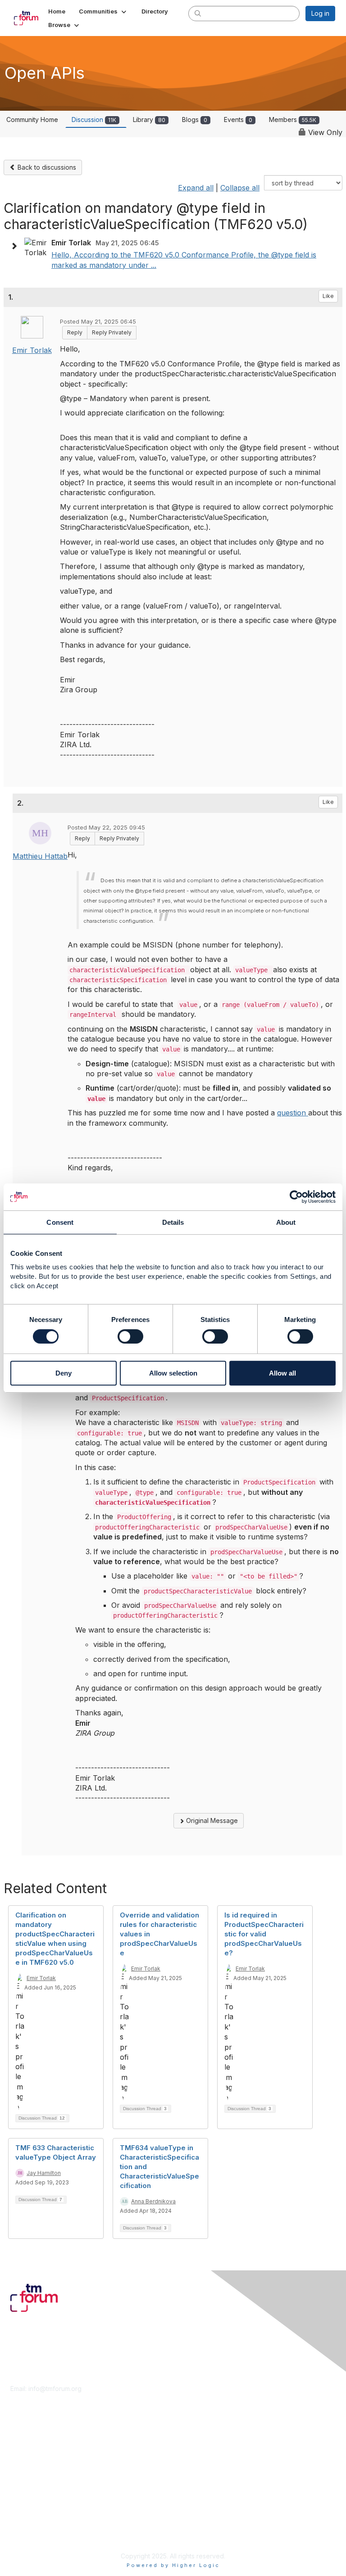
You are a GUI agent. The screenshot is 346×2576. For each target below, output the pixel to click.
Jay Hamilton (44, 2173)
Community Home (32, 120)
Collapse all (240, 188)
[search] (198, 13)
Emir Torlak (32, 350)
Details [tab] (173, 1222)
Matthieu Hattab (40, 856)
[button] (103, 11)
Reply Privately (112, 332)
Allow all (282, 1373)
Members (293, 120)
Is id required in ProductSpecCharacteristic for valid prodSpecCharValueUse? (264, 1934)
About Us (24, 2516)
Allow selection (173, 1373)
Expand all (196, 188)
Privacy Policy (31, 2533)
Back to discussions (46, 167)
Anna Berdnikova (153, 2201)
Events (238, 120)
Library (149, 120)
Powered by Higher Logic (173, 2565)
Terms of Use (30, 2525)
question (293, 1113)
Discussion (94, 120)
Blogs (195, 120)
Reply (75, 332)
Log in (320, 13)
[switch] (130, 1336)
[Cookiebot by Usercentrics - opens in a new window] (296, 1197)
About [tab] (286, 1222)
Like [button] (328, 296)
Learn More (27, 2456)
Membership (29, 2448)
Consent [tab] (60, 1222)
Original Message (211, 1820)
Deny (64, 1373)
